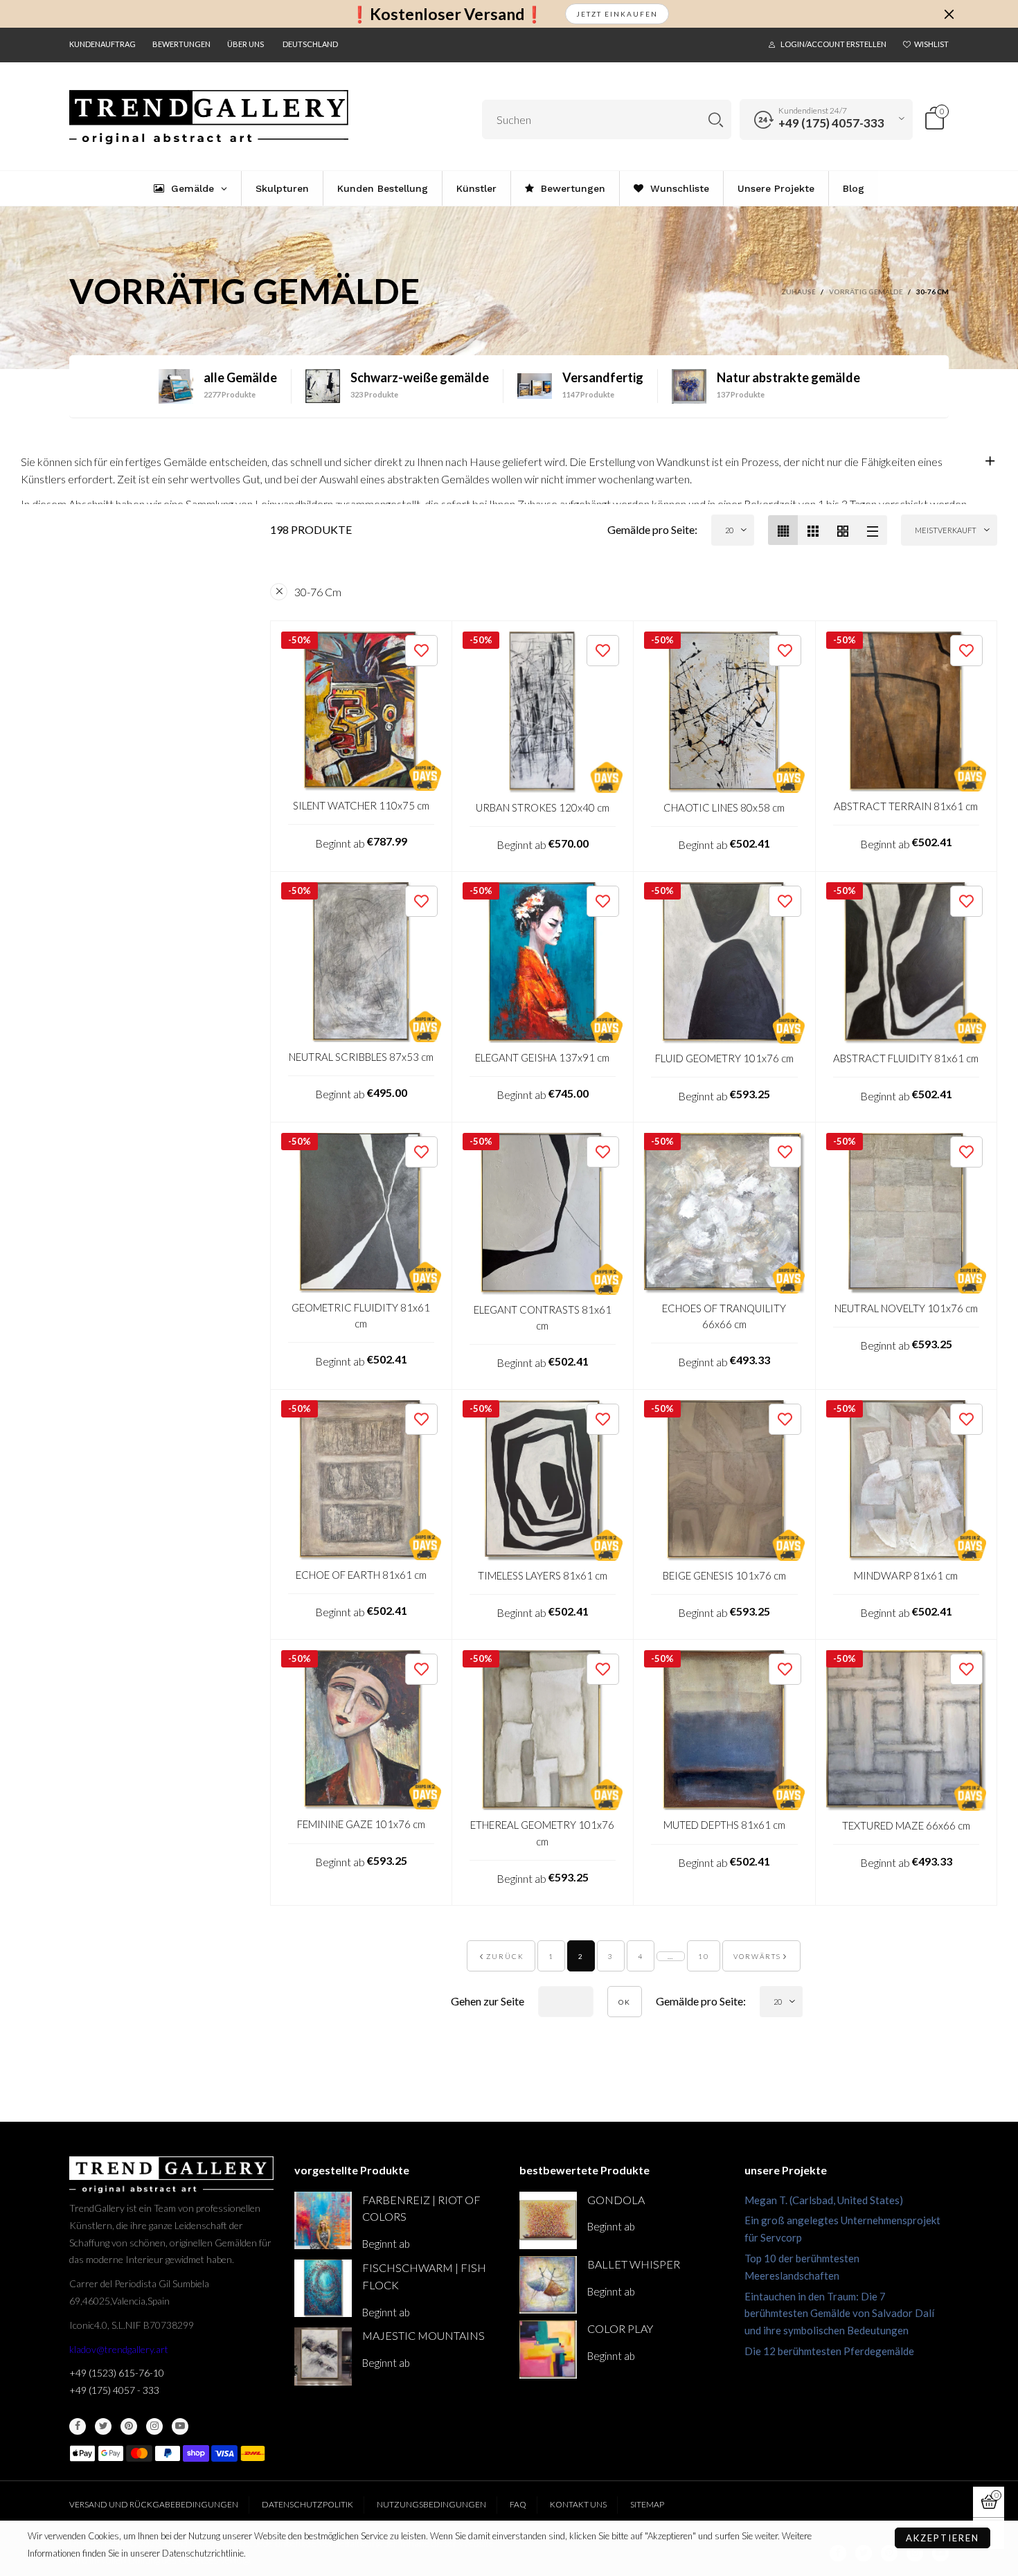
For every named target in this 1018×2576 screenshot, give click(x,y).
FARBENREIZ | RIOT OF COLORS (421, 2208)
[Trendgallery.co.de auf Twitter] (103, 2426)
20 (729, 530)
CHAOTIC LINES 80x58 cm (724, 807)
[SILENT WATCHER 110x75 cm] (361, 712)
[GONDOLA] (548, 2220)
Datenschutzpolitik (307, 2504)
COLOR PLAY (620, 2328)
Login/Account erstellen (833, 44)
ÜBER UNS (245, 44)
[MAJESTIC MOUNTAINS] (323, 2356)
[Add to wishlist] (421, 651)
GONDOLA (616, 2200)
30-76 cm (318, 592)
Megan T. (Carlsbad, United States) (824, 2200)
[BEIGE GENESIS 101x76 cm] (724, 1481)
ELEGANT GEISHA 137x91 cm (542, 1057)
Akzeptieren (943, 2538)
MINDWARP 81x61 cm (906, 1575)
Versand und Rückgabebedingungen (154, 2504)
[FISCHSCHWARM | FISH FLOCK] (323, 2288)
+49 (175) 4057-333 (831, 123)
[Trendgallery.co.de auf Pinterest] (129, 2426)
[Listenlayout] (872, 530)
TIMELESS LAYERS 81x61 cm (543, 1575)
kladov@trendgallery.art (119, 2349)
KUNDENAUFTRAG (102, 44)
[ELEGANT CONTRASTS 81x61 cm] (543, 1214)
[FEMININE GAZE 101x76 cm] (361, 1730)
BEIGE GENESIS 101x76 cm (724, 1575)
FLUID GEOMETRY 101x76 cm (724, 1058)
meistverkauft (946, 530)
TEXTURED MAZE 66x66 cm (906, 1825)
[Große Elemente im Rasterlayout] (813, 530)
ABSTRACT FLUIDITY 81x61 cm (906, 1058)
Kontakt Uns (578, 2504)
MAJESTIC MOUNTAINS (423, 2335)
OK (625, 2002)
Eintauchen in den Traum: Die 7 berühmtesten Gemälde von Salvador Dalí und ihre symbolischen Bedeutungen (839, 2314)
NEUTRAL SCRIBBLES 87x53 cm (361, 1057)
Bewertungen (181, 44)
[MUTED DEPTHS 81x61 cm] (724, 1730)
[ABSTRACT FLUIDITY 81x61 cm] (907, 963)
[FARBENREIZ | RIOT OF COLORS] (323, 2220)
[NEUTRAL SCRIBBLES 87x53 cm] (361, 962)
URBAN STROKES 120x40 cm (543, 807)
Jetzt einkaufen (617, 14)
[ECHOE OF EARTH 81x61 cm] (361, 1480)
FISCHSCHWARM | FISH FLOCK (424, 2276)
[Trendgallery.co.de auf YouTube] (180, 2426)
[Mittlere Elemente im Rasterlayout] (783, 530)
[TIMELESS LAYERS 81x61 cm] (543, 1481)
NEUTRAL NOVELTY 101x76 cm (906, 1308)
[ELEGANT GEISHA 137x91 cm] (543, 963)
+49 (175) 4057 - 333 (114, 2390)
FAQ (518, 2504)
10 (704, 1956)
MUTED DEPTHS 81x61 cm (724, 1825)
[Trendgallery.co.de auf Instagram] (154, 2426)
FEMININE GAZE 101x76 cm (361, 1824)
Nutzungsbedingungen (431, 2504)
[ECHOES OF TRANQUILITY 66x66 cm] (724, 1213)
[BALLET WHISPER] (548, 2285)
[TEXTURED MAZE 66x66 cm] (907, 1730)
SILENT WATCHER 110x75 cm (361, 805)
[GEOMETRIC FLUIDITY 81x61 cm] (361, 1213)
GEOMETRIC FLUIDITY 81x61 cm (361, 1315)
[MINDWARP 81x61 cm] (907, 1481)
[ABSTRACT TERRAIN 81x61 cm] (907, 712)
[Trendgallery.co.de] (209, 117)
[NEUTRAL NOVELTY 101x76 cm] (907, 1213)
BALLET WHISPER (634, 2264)
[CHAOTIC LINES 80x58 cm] (724, 712)
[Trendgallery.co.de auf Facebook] (78, 2426)
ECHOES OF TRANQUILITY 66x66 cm (724, 1316)
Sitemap (647, 2504)
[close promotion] (949, 14)
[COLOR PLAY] (548, 2349)
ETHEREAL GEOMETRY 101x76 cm (542, 1833)
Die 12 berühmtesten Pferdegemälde (829, 2351)
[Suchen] (716, 119)
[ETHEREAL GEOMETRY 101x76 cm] (543, 1730)
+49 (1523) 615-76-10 (117, 2373)
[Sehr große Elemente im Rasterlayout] (842, 530)
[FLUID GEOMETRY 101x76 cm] (724, 963)
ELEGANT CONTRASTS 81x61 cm (543, 1317)
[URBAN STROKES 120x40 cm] (543, 712)
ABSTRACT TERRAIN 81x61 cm (906, 806)
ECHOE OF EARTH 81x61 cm (361, 1575)
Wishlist (931, 44)
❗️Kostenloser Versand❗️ (447, 14)
